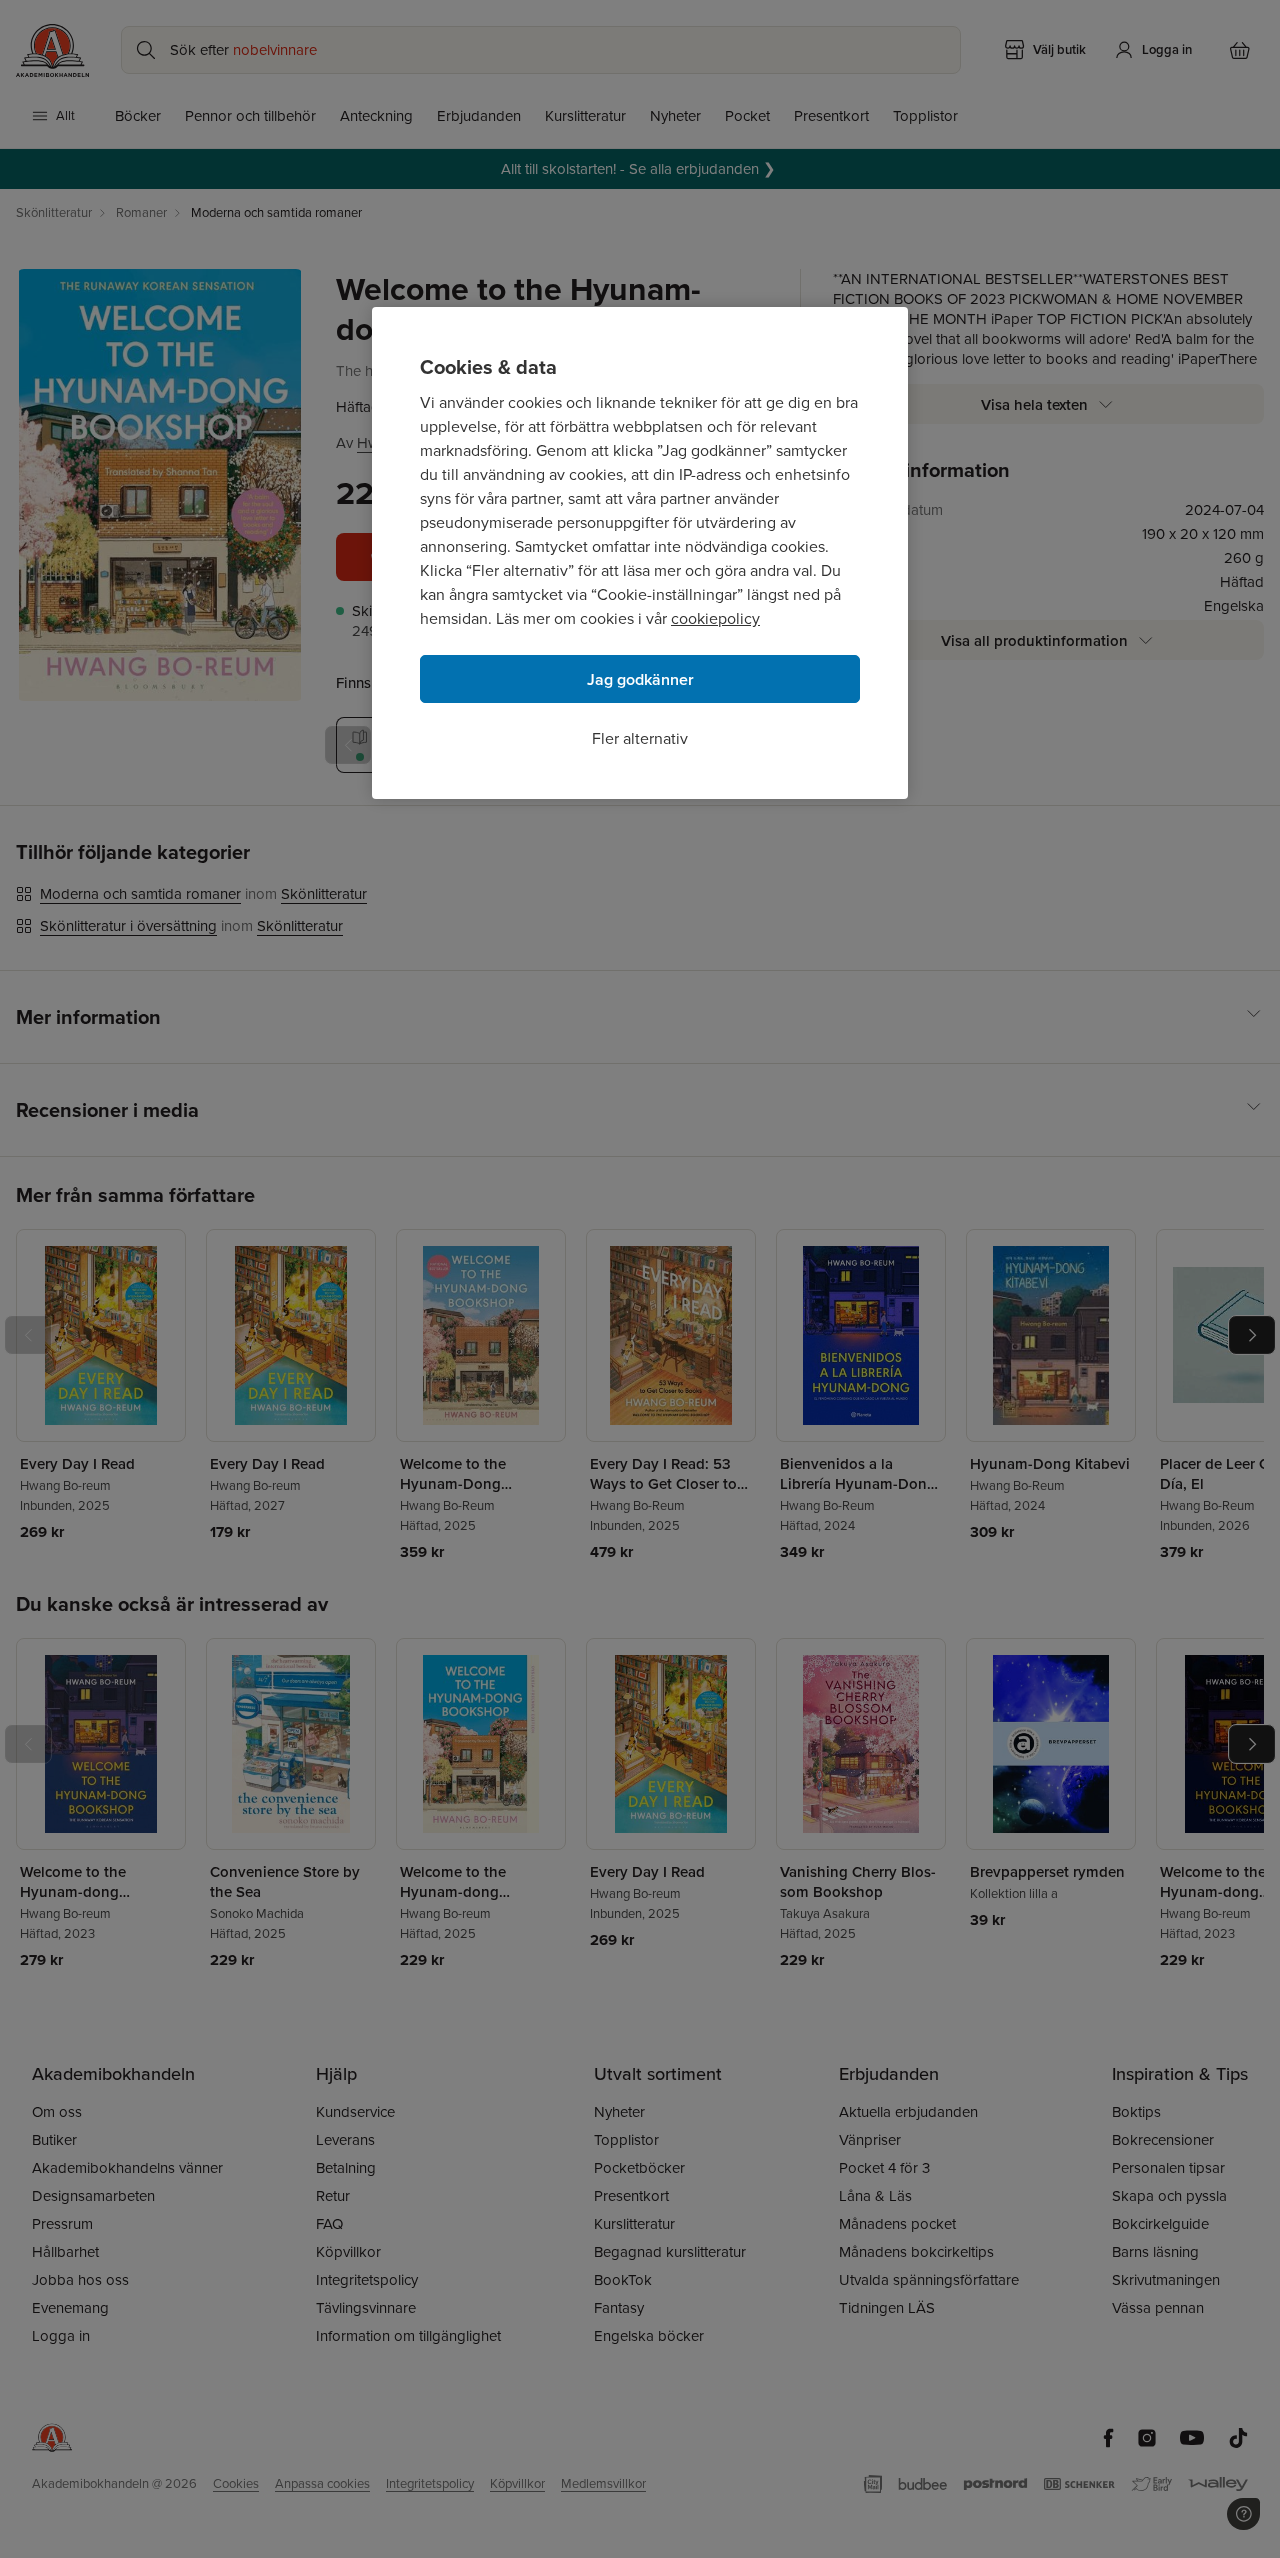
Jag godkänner (640, 679)
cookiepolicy (715, 618)
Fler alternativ (640, 738)
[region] (640, 553)
